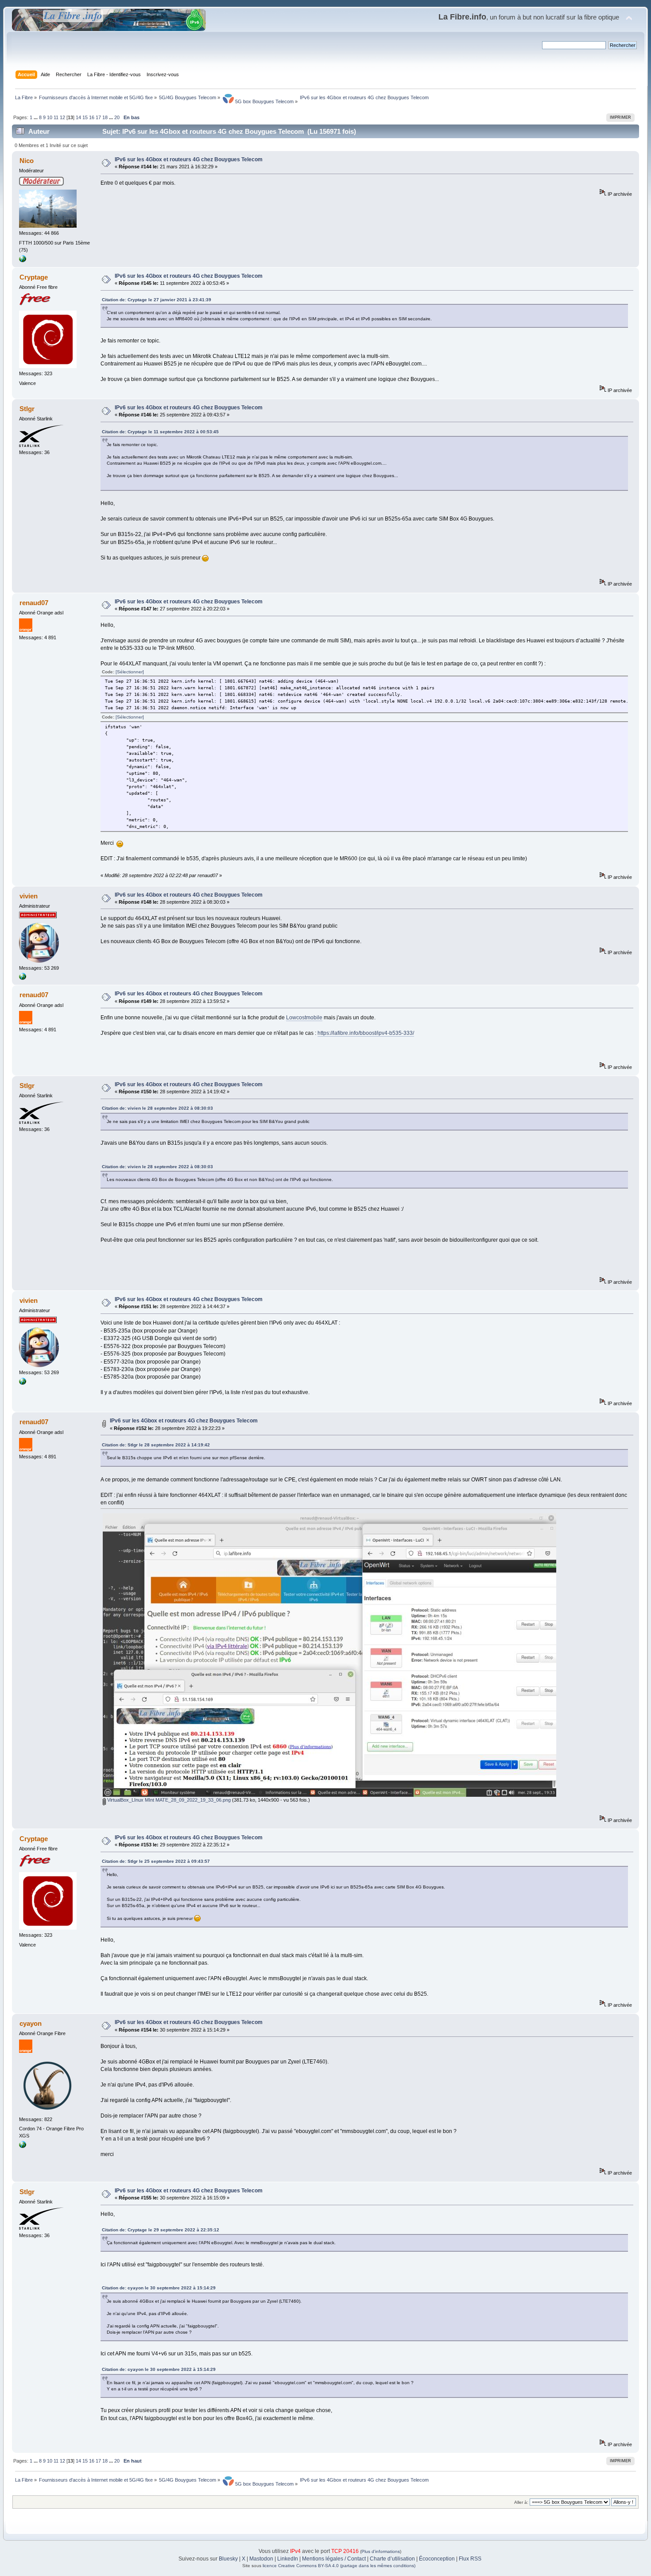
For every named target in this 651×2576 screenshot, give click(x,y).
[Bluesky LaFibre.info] (23, 978)
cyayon (31, 2023)
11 (56, 117)
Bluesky (228, 2559)
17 (98, 117)
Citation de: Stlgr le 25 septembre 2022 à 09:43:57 (156, 1861)
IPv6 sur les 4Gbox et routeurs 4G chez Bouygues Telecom (189, 159)
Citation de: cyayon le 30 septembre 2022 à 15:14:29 (159, 2288)
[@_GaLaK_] (23, 260)
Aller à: (521, 2502)
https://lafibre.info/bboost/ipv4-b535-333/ (366, 1033)
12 (62, 117)
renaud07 (34, 603)
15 (85, 117)
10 (50, 117)
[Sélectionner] (130, 672)
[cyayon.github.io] (23, 2146)
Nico (27, 161)
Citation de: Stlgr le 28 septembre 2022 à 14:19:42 (156, 1445)
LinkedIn (288, 2559)
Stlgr (27, 409)
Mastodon (261, 2559)
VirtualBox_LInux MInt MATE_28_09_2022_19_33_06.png (168, 1800)
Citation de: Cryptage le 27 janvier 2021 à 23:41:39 (157, 300)
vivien (29, 896)
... (36, 117)
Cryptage (34, 277)
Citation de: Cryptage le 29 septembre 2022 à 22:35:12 (161, 2230)
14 (78, 117)
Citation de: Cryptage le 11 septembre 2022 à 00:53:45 (160, 432)
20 (117, 117)
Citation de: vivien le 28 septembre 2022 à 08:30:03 (157, 1108)
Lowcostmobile (304, 1018)
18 (105, 117)
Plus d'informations (381, 2551)
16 (92, 117)
